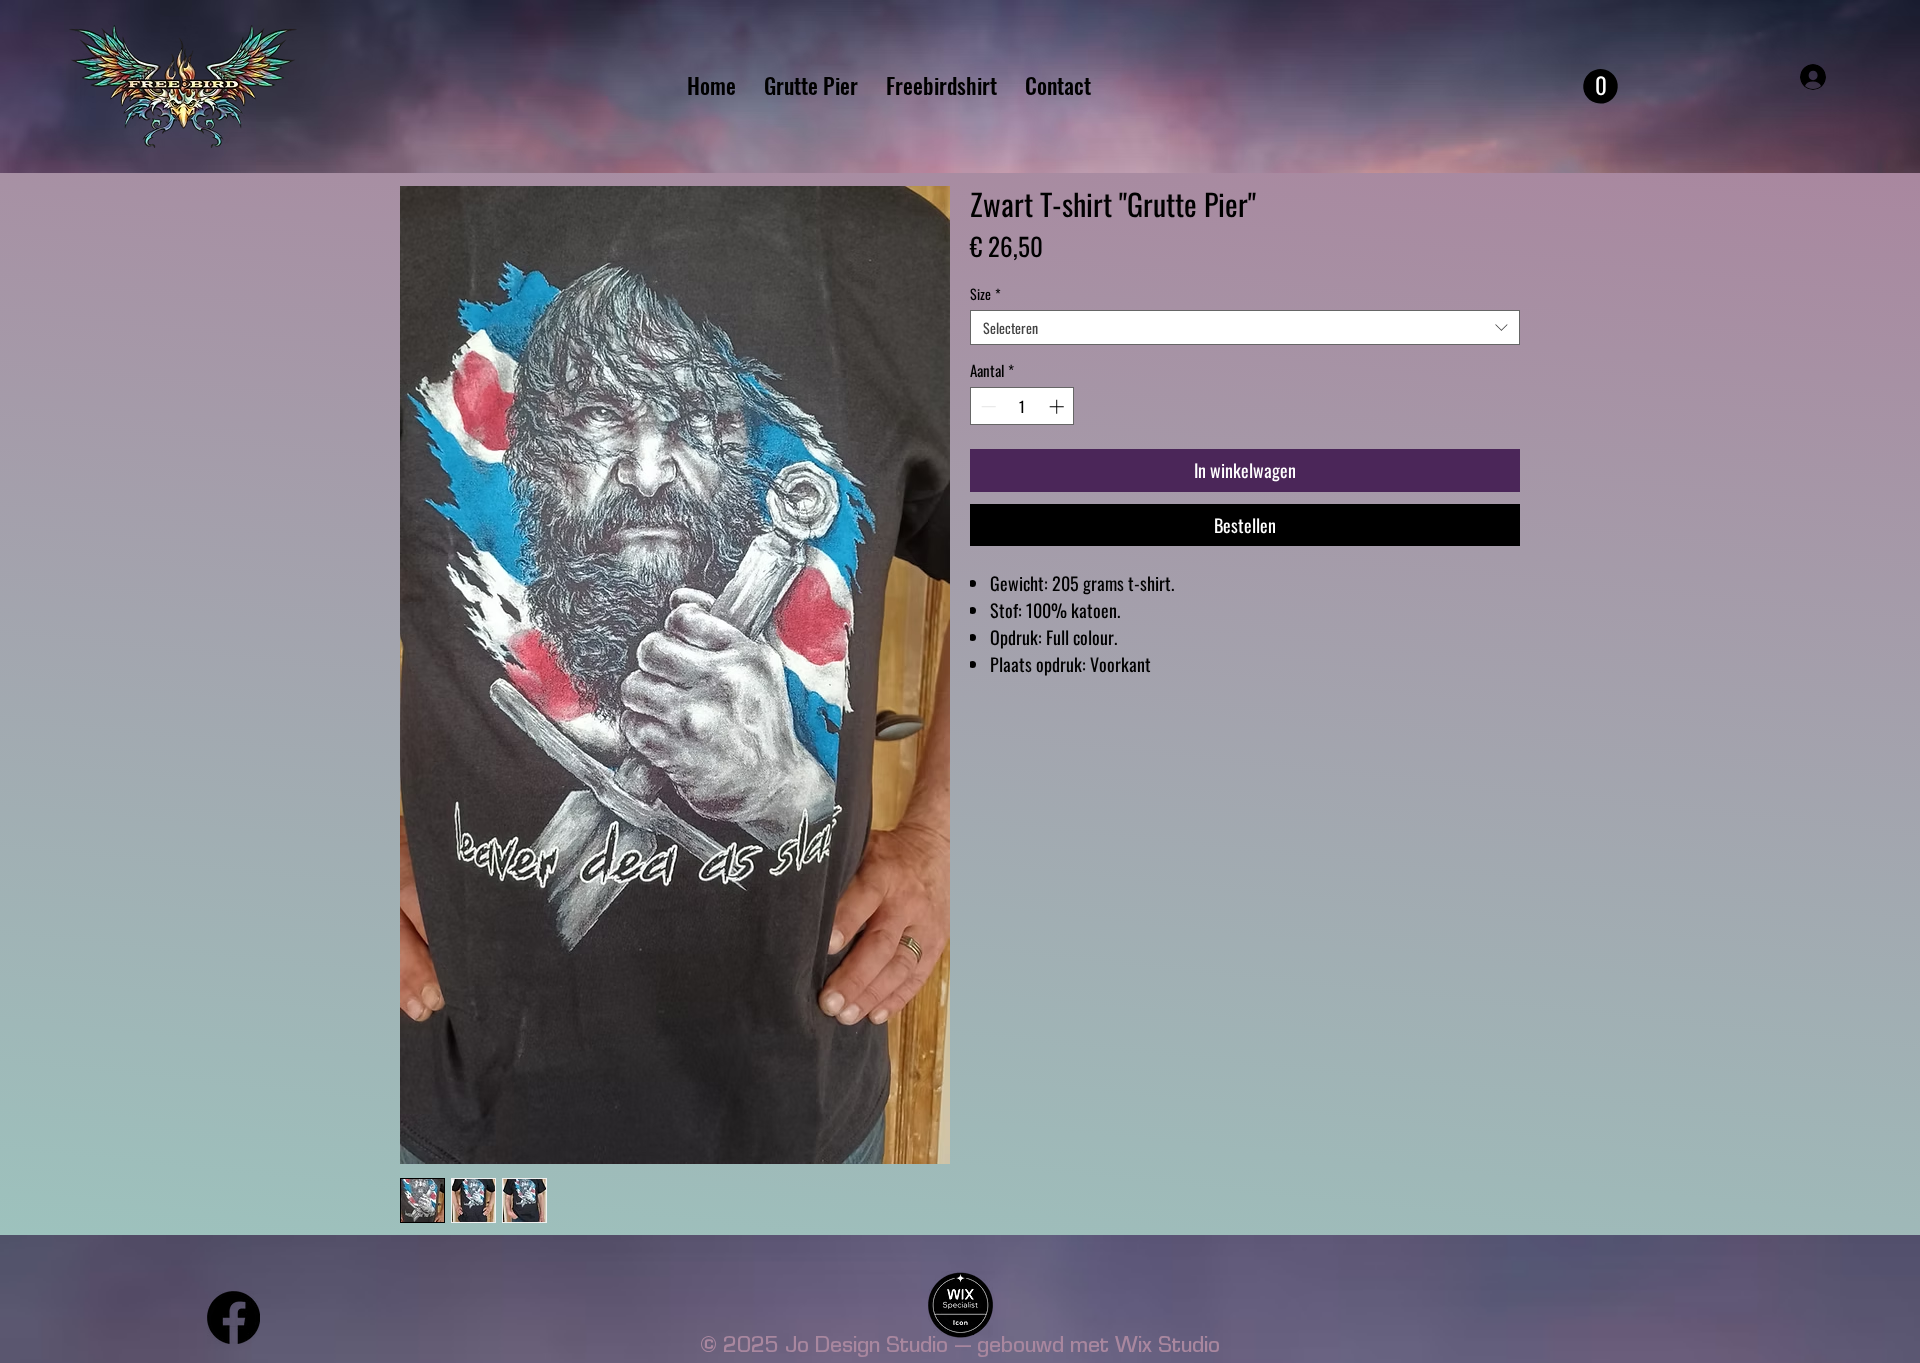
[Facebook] (233, 1317)
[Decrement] (986, 406)
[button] (1600, 86)
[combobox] (1245, 327)
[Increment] (1058, 406)
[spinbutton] (1022, 406)
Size (985, 293)
